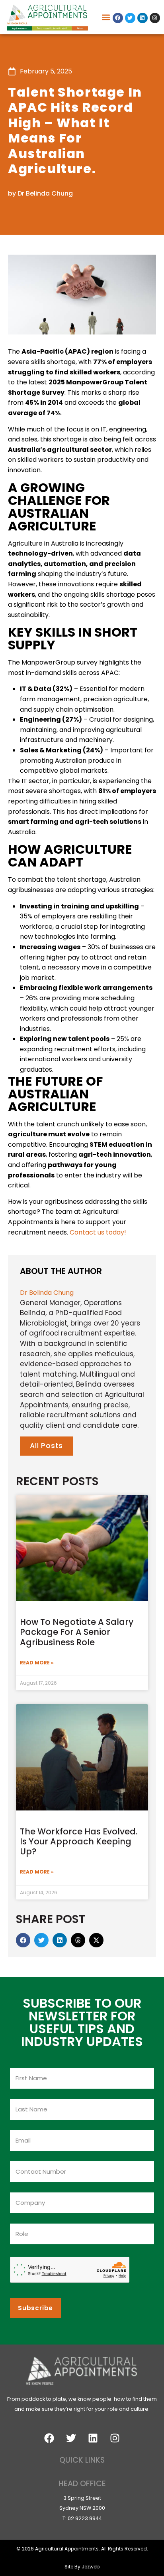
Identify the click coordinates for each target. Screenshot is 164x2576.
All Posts (46, 1446)
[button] (106, 17)
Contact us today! (98, 1232)
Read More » (37, 1663)
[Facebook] (118, 18)
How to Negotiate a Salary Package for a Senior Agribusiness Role (77, 1632)
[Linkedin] (143, 18)
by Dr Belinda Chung (40, 193)
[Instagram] (155, 18)
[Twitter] (130, 18)
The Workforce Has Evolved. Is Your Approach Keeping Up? (79, 1841)
